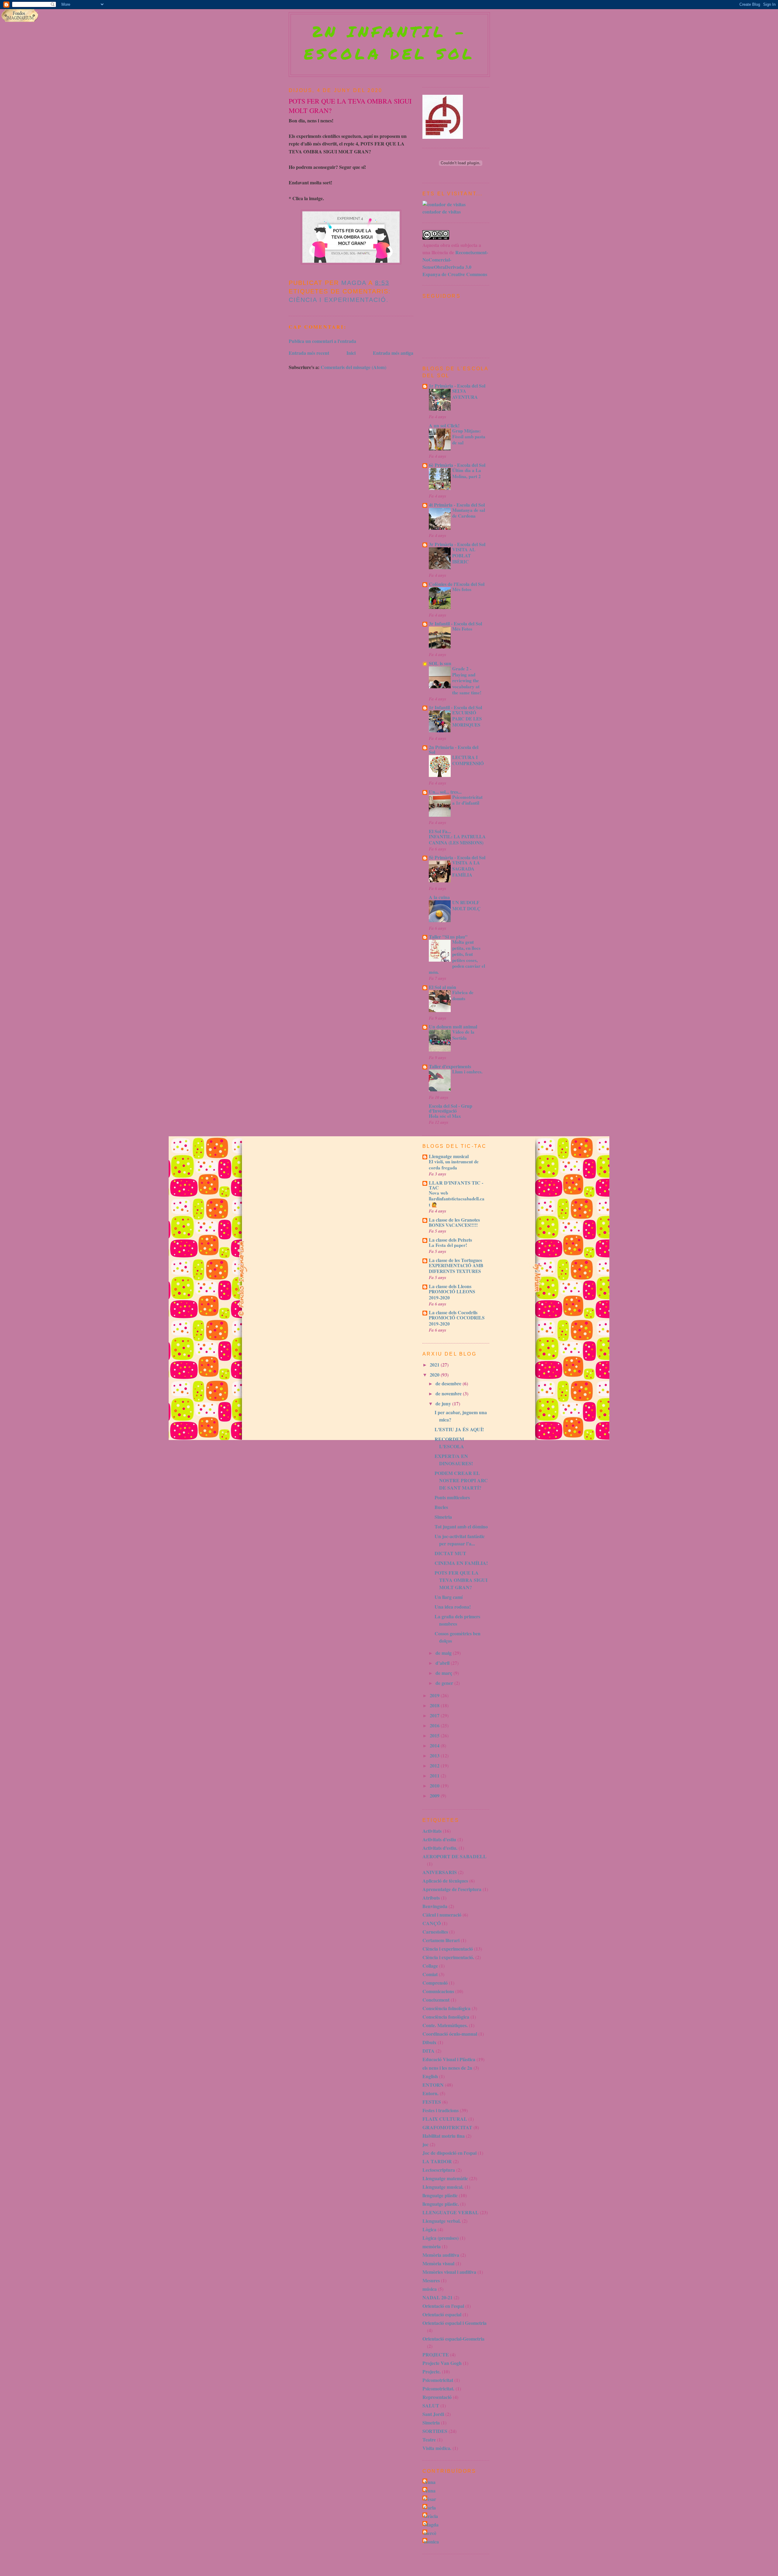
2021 (435, 1365)
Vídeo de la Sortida (463, 1035)
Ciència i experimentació (448, 1949)
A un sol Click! (444, 425)
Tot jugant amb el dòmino (461, 1526)
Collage (430, 1966)
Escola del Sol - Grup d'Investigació (451, 1108)
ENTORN (433, 2085)
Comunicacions (438, 1991)
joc (425, 2144)
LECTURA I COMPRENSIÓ (468, 760)
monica (431, 2542)
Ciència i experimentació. (339, 300)
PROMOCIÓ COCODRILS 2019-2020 (457, 1321)
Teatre (429, 2439)
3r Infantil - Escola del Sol (455, 623)
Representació (437, 2397)
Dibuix (429, 2042)
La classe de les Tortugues (455, 1260)
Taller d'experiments (450, 1066)
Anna (430, 2482)
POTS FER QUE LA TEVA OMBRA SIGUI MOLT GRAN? (461, 1580)
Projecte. (432, 2371)
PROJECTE (436, 2354)
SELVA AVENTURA (465, 394)
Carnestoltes (435, 1932)
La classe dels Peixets (450, 1240)
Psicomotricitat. (438, 2388)
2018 (435, 1705)
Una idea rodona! (453, 1607)
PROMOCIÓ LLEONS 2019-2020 (452, 1295)
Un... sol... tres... (445, 792)
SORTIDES (435, 2431)
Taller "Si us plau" (448, 937)
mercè (430, 2533)
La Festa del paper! (448, 1245)
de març (444, 1673)
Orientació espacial (442, 2314)
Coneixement (436, 2000)
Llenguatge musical (449, 1156)
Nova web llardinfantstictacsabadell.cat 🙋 (457, 1199)
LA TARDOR (437, 2161)
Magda (431, 2525)
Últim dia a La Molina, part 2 (467, 473)
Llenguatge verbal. (442, 2221)
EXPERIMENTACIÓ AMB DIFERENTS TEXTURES (456, 1268)
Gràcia (431, 2516)
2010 (435, 1786)
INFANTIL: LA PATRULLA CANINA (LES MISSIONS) (457, 840)
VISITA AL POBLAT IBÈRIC (464, 556)
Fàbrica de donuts (463, 995)
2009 (435, 1796)
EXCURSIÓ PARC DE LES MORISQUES (467, 719)
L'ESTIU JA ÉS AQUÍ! (460, 1429)
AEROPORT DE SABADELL (454, 1856)
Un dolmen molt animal (453, 1026)
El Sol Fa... (440, 831)
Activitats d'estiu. (440, 1848)
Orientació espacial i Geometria (454, 2323)
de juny (444, 1403)
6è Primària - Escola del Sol (457, 465)
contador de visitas (442, 212)
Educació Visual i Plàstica (449, 2059)
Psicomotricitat (438, 2380)
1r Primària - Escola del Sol (457, 386)
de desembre (449, 1383)
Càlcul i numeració (442, 1915)
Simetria (443, 1517)
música (430, 2289)
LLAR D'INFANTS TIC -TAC (456, 1185)
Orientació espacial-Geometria (453, 2339)
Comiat (430, 1974)
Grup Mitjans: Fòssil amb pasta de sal (469, 437)
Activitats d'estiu (439, 1839)
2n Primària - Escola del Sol (454, 749)
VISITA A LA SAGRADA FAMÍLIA (466, 869)
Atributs (431, 1898)
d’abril (443, 1663)
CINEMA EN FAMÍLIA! (461, 1563)
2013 (435, 1755)
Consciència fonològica (446, 2017)
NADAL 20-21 (437, 2297)
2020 (435, 1375)
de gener (445, 1683)
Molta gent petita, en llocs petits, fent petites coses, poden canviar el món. (457, 957)
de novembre (449, 1393)
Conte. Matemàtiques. (445, 2025)
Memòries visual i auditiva (449, 2272)
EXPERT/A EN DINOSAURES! (454, 1460)
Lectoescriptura (439, 2170)
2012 (435, 1765)
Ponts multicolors (452, 1497)
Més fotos (462, 589)
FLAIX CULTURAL (445, 2119)
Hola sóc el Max (445, 1116)
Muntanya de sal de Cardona (469, 513)
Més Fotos (462, 629)
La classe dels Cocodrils (453, 1312)
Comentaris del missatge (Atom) (353, 367)
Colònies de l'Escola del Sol (457, 584)
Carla (430, 2508)
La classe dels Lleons (450, 1286)
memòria (432, 2246)
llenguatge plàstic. (441, 2204)
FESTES (432, 2102)
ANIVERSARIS (440, 1872)
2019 (435, 1695)
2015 (435, 1735)
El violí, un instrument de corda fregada (454, 1165)
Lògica (429, 2229)
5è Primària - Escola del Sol (457, 857)
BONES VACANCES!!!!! (453, 1225)
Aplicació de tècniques (445, 1881)
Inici (351, 353)
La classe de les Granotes (454, 1220)
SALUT (431, 2405)
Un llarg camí (449, 1597)
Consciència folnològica (446, 2008)
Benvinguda (435, 1906)
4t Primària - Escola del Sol (457, 505)
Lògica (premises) (441, 2238)
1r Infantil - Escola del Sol (455, 707)
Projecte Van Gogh (442, 2363)
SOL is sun (440, 663)
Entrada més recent (309, 353)
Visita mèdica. (437, 2448)
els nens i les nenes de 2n (447, 2068)
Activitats (432, 1831)
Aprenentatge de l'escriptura (452, 1889)
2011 (435, 1775)
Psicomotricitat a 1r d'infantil (467, 800)
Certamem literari (441, 1940)
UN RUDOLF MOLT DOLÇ (466, 905)
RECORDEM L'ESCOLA (449, 1443)
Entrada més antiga (393, 353)
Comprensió (435, 1983)
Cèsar (430, 2499)
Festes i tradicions (441, 2110)
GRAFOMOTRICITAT (447, 2127)
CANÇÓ (432, 1923)
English (430, 2076)
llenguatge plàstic (440, 2195)
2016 (435, 1725)
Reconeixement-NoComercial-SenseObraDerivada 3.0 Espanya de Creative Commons (455, 263)
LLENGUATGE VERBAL (451, 2212)
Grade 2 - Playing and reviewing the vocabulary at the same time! (467, 681)
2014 (435, 1745)
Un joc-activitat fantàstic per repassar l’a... (460, 1540)
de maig (444, 1653)
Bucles (441, 1507)
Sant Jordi (433, 2414)
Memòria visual (438, 2263)
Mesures (431, 2280)
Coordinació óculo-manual (450, 2034)
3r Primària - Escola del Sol (457, 544)
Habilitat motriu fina (444, 2136)
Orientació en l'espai (443, 2306)
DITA (429, 2051)
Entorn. (430, 2093)
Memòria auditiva (441, 2255)
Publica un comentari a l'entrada (322, 341)
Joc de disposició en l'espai (449, 2153)
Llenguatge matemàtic (445, 2178)
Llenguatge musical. (443, 2187)
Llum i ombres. (467, 1072)
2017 (435, 1715)
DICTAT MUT (450, 1553)
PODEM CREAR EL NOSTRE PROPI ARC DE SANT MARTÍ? (461, 1480)
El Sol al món (442, 987)
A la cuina (439, 897)
